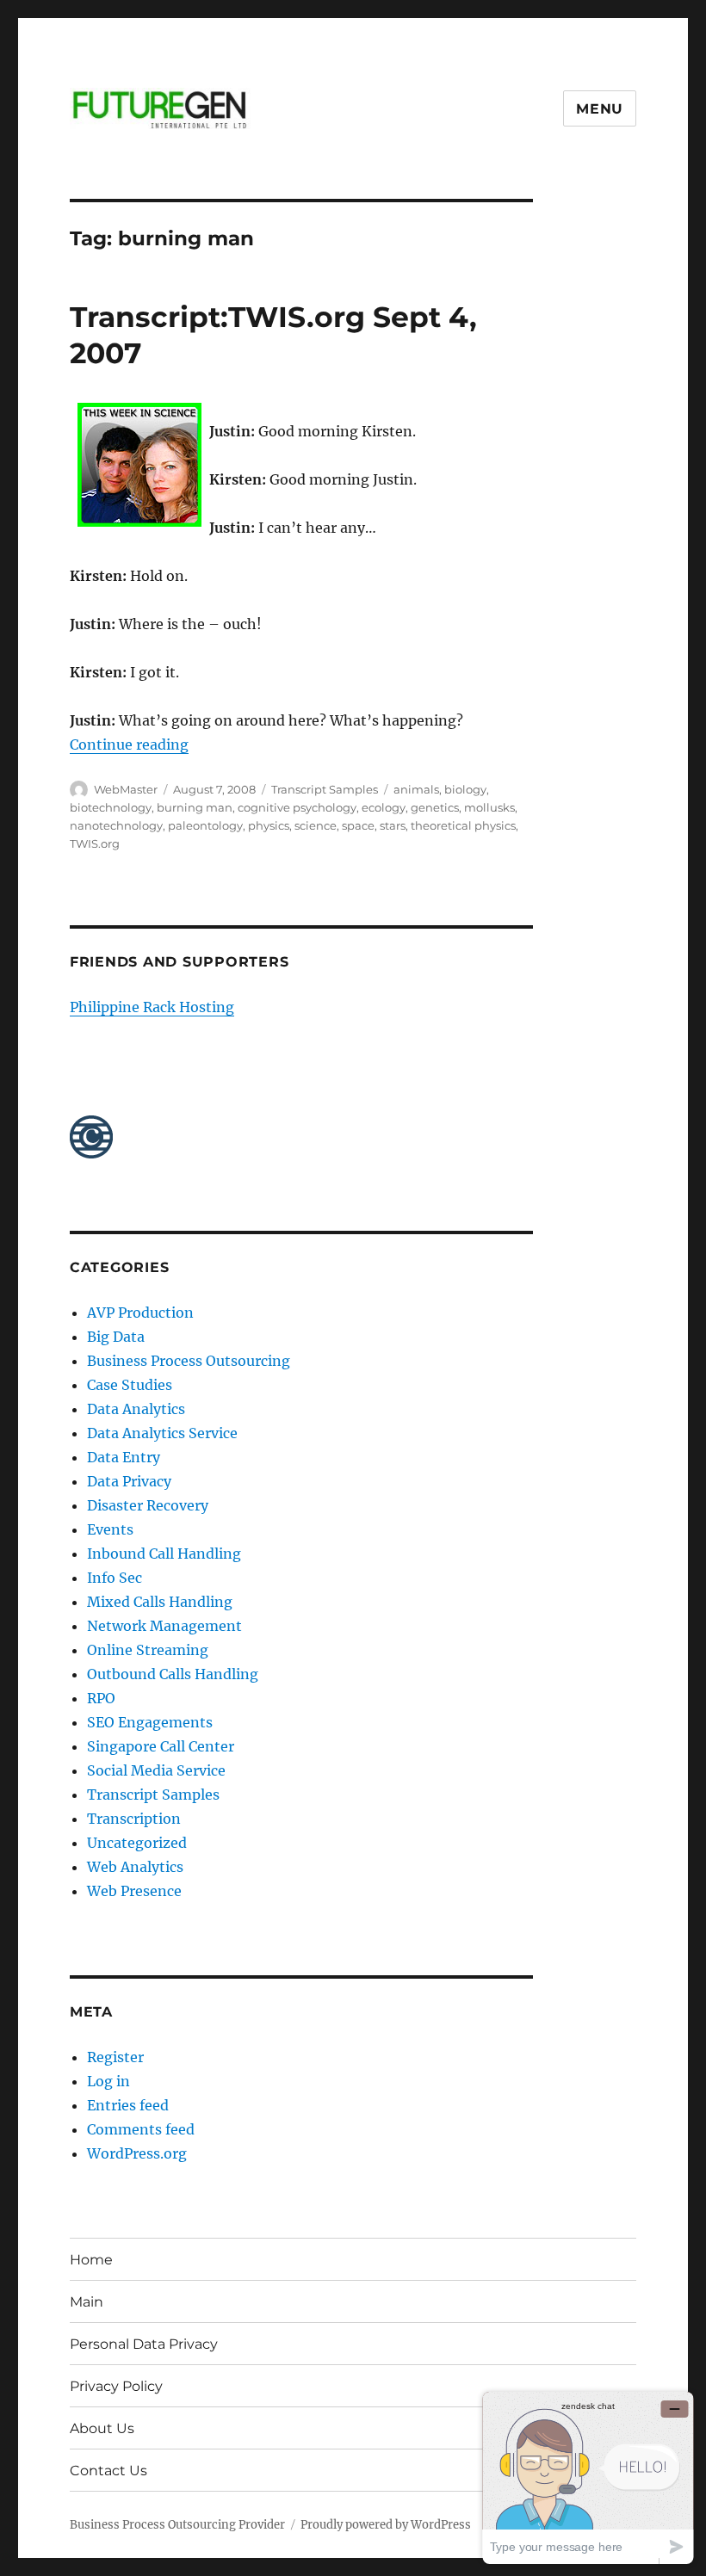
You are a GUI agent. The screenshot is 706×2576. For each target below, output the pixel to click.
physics (269, 825)
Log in (108, 2081)
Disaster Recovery (148, 1505)
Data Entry (124, 1457)
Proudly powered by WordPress (386, 2525)
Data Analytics (136, 1409)
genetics (435, 807)
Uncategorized (137, 1843)
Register (115, 2057)
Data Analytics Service (162, 1433)
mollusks (489, 807)
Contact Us (108, 2471)
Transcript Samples (325, 789)
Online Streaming (148, 1650)
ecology (384, 807)
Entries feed (128, 2105)
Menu (600, 109)
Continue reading (129, 744)
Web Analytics (135, 1867)
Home (91, 2260)
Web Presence (134, 1891)
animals (416, 789)
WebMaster (126, 789)
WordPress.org (137, 2153)
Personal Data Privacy (144, 2344)
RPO (101, 1698)
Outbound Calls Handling (173, 1674)
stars (393, 825)
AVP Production (140, 1313)
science (316, 825)
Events (110, 1529)
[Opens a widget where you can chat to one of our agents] (588, 2477)
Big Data (116, 1337)
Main (87, 2302)
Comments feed (141, 2129)
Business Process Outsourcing (189, 1361)
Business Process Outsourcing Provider (177, 2525)
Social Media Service (156, 1770)
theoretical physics (463, 825)
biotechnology (111, 807)
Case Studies (130, 1385)
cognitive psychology (297, 807)
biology (465, 789)
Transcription (134, 1819)
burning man (195, 807)
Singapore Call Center (161, 1746)
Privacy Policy (116, 2386)
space (358, 825)
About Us (102, 2428)
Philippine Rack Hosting (152, 1007)
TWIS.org (95, 843)
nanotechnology (116, 825)
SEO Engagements (150, 1722)
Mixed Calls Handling (160, 1602)
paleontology (205, 825)
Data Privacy (129, 1481)
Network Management (164, 1626)
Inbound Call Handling (164, 1554)
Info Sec (115, 1578)
